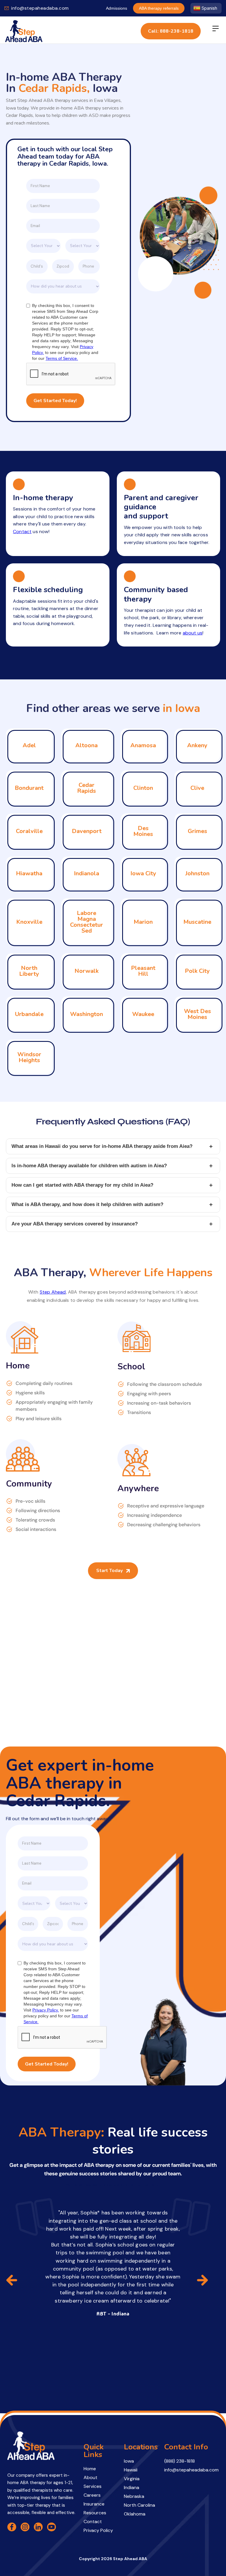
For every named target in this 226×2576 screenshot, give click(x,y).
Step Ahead (53, 1292)
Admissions (117, 8)
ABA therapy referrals (159, 8)
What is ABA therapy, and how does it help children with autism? (112, 1205)
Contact (22, 532)
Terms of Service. (62, 358)
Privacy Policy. (46, 2010)
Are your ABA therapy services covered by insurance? (112, 1224)
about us (193, 633)
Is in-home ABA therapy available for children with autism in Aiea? (112, 1166)
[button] (216, 31)
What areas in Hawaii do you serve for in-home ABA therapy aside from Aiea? (112, 1146)
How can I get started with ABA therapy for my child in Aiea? (112, 1185)
